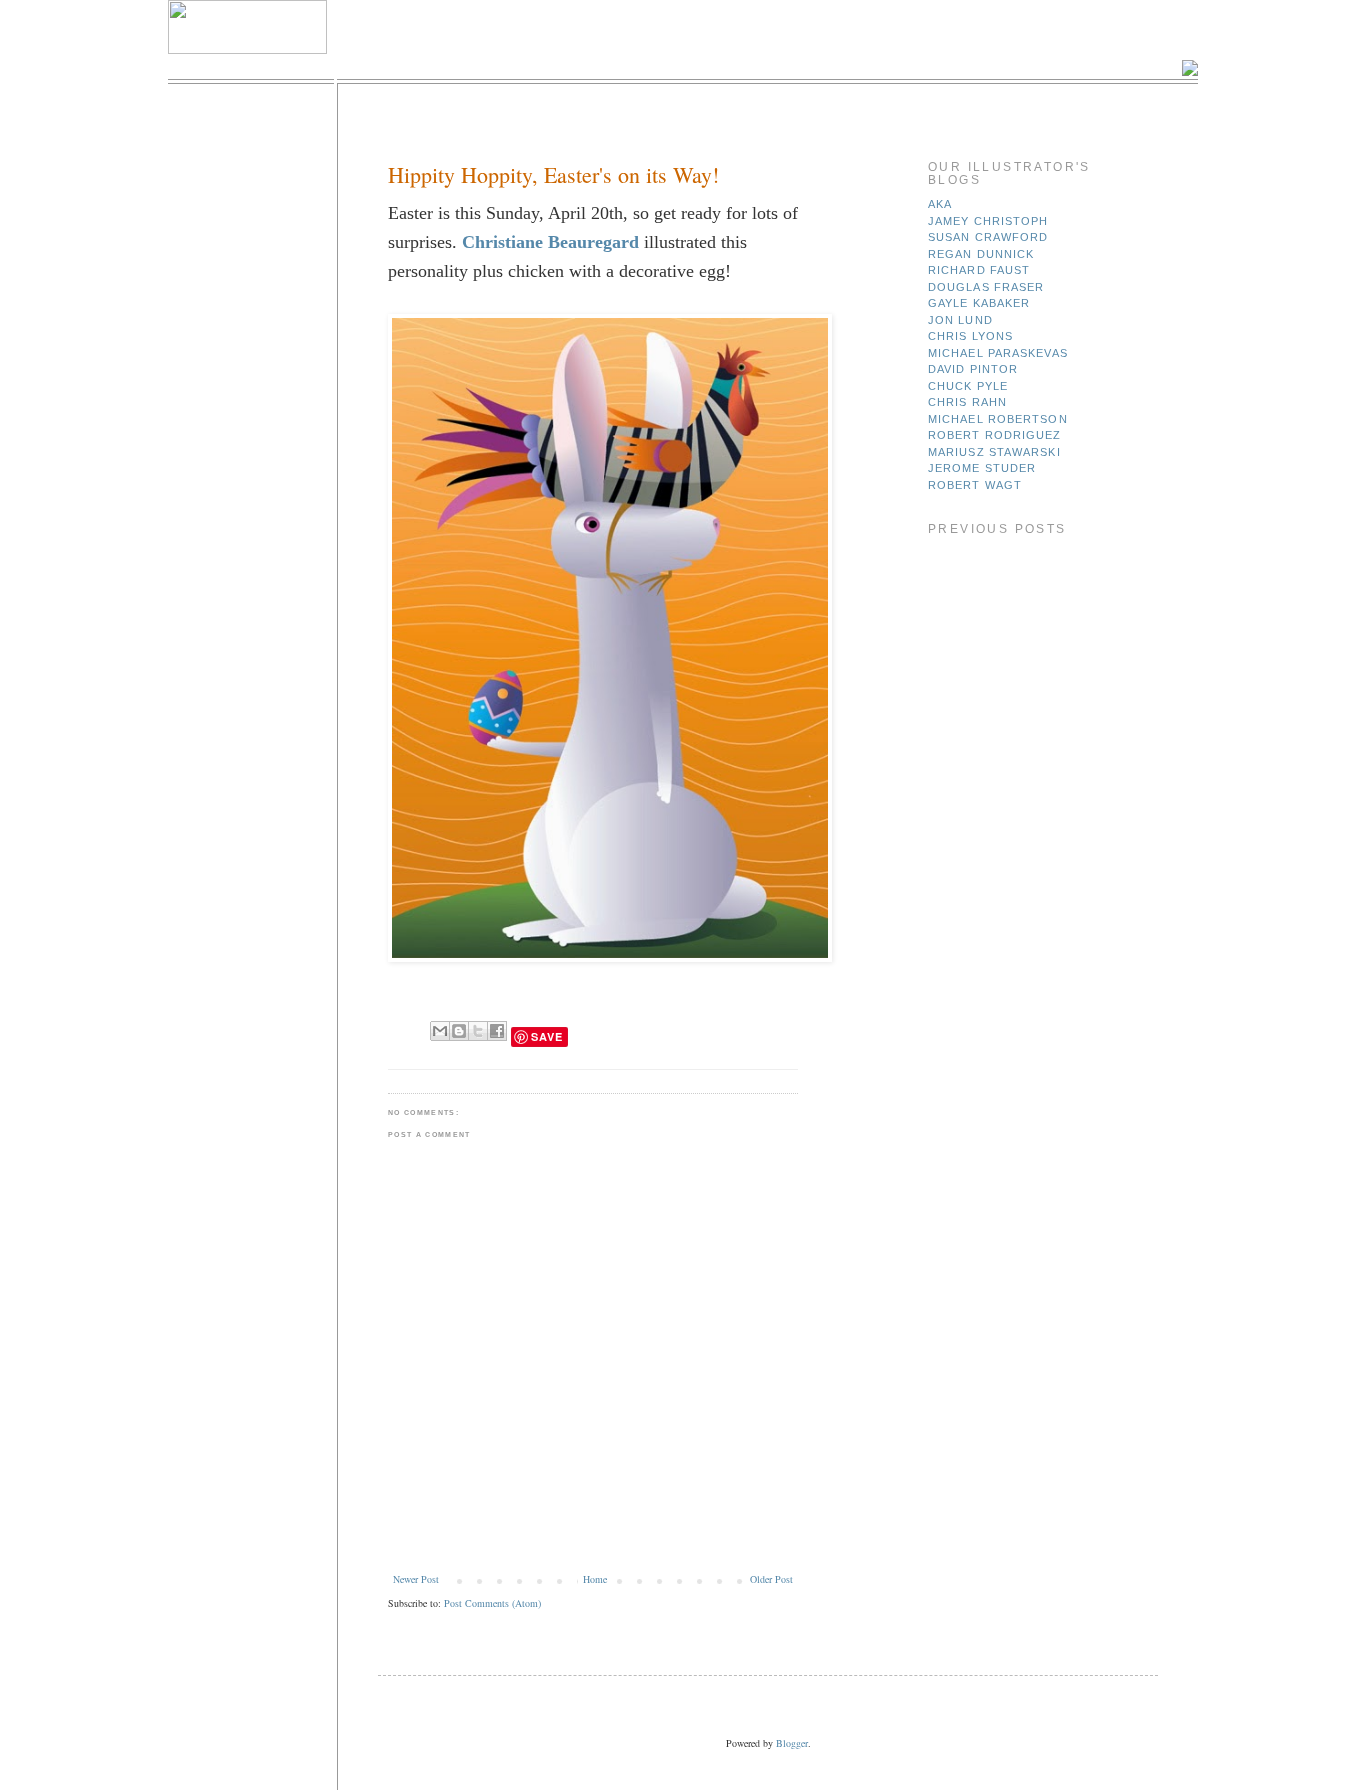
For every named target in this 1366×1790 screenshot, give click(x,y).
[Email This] (440, 1031)
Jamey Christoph (988, 221)
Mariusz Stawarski (994, 452)
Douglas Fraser (986, 287)
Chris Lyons (970, 336)
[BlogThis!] (459, 1031)
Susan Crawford (988, 237)
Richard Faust (979, 270)
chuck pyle (968, 386)
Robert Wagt (975, 485)
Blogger (792, 1743)
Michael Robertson (998, 419)
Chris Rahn (967, 402)
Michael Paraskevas (998, 353)
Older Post (771, 1579)
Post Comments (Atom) (492, 1603)
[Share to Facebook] (497, 1031)
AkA (940, 204)
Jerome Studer (982, 468)
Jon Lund (960, 320)
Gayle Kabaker (979, 303)
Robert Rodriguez (995, 435)
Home (595, 1579)
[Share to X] (478, 1031)
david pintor (973, 369)
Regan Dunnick (981, 254)
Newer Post (416, 1579)
